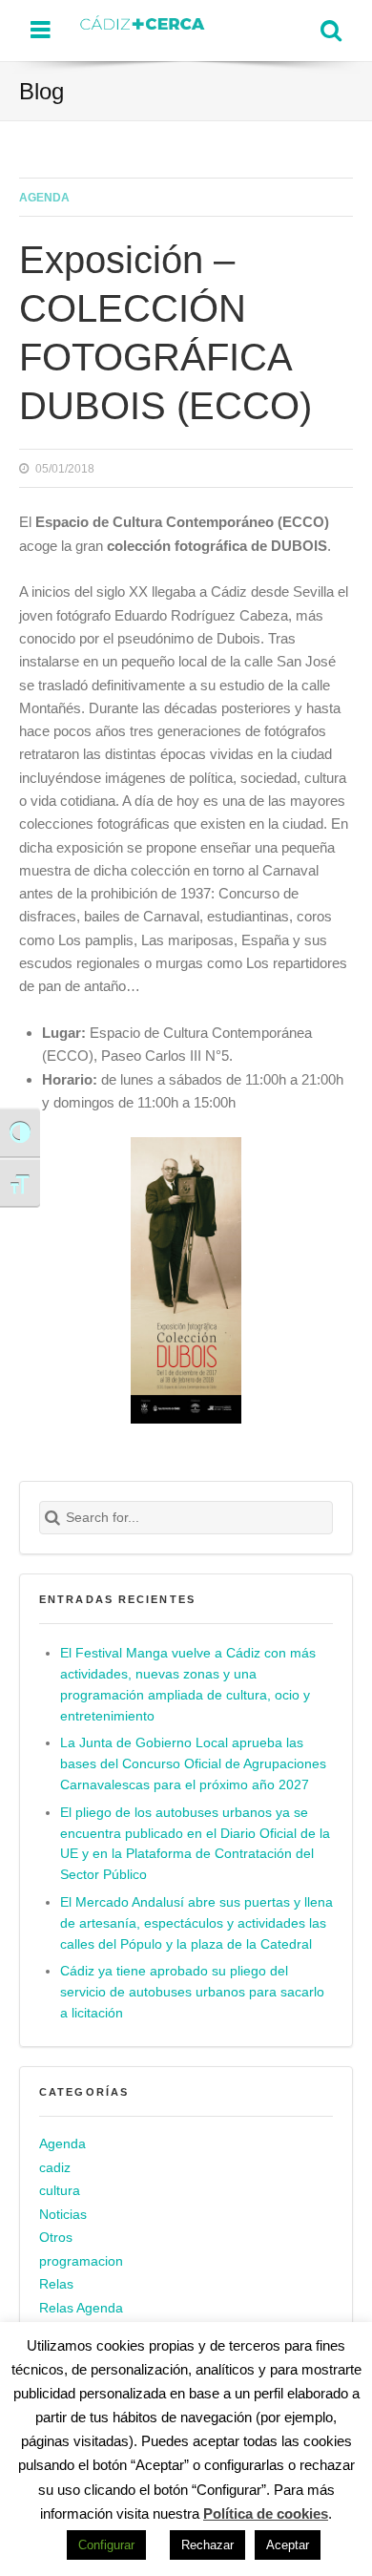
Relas (56, 2285)
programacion (81, 2261)
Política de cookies (266, 2513)
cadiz (55, 2168)
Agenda (44, 197)
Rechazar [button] (207, 2545)
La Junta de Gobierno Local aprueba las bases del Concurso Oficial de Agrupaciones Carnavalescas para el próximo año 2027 (193, 1764)
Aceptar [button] (288, 2545)
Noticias (63, 2215)
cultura (60, 2191)
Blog (41, 91)
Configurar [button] (106, 2545)
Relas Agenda (81, 2308)
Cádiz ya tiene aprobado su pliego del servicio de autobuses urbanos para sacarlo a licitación (192, 1992)
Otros (56, 2238)
